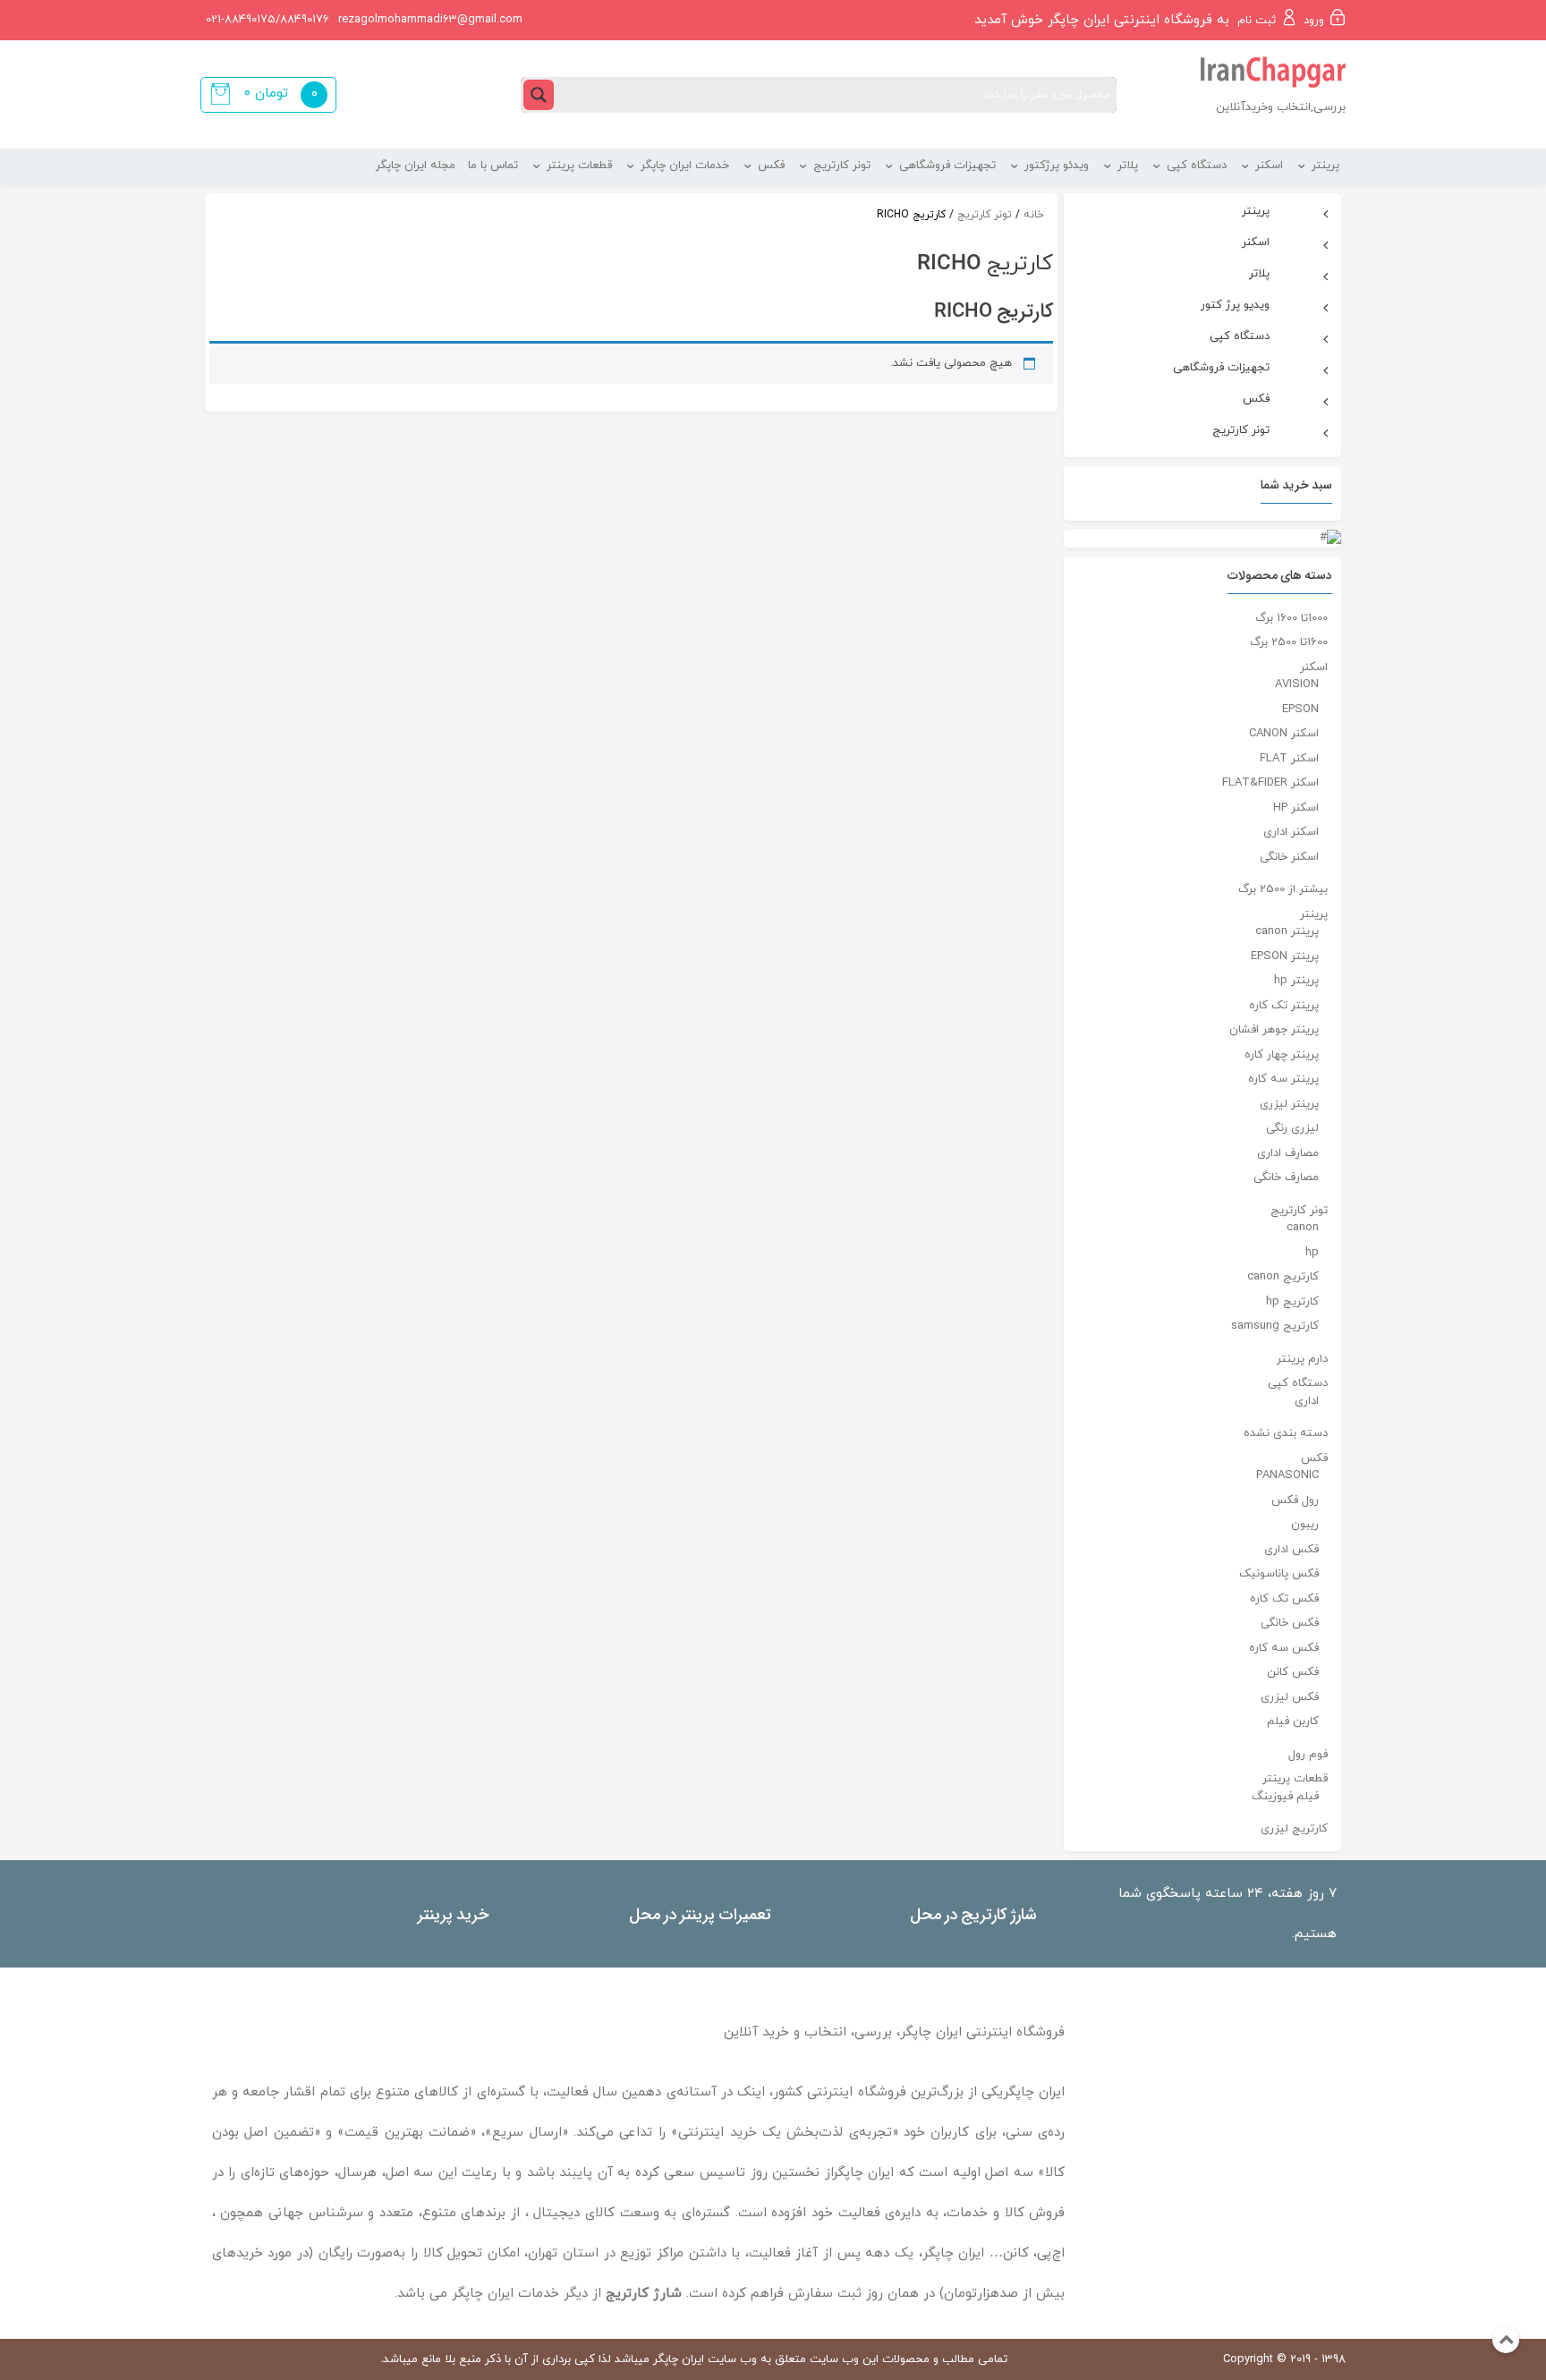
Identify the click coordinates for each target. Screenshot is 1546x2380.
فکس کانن (1293, 1672)
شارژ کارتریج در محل (973, 1913)
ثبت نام (1257, 21)
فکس (1314, 1458)
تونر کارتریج (985, 215)
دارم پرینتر (1302, 1359)
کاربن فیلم (1293, 1721)
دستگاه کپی (1298, 1383)
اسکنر (1314, 667)
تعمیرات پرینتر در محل (700, 1913)
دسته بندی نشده (1286, 1433)
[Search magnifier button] (539, 95)
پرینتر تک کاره (1284, 1006)
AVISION (1297, 684)
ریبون (1305, 1525)
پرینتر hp (1296, 981)
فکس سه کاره (1284, 1648)
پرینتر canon (1287, 931)
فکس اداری (1291, 1550)
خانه (1034, 215)
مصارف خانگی (1286, 1177)
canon (1303, 1228)
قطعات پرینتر (1295, 1779)
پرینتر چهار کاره (1282, 1055)
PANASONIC (1287, 1475)
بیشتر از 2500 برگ (1283, 889)
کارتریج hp (1292, 1302)
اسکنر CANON (1284, 734)
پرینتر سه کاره (1283, 1079)
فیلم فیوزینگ (1285, 1797)
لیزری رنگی (1292, 1128)
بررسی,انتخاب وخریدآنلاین (1281, 107)
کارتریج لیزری (1294, 1829)
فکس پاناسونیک (1279, 1574)
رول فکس (1295, 1500)
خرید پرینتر (453, 1913)
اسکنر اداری (1291, 832)
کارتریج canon (1283, 1277)
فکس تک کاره (1284, 1599)
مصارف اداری (1288, 1153)
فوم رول (1308, 1755)
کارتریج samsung (1275, 1326)
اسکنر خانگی (1289, 857)
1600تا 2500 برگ (1289, 642)
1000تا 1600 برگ (1291, 618)
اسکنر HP (1296, 808)
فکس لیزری (1290, 1697)
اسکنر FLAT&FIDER (1270, 783)
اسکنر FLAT (1289, 759)
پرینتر (1314, 914)
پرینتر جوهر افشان (1274, 1030)
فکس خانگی (1290, 1623)
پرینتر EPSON (1285, 956)
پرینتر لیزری (1289, 1104)
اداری (1307, 1401)
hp (1312, 1253)
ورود (1314, 21)
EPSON (1300, 710)
